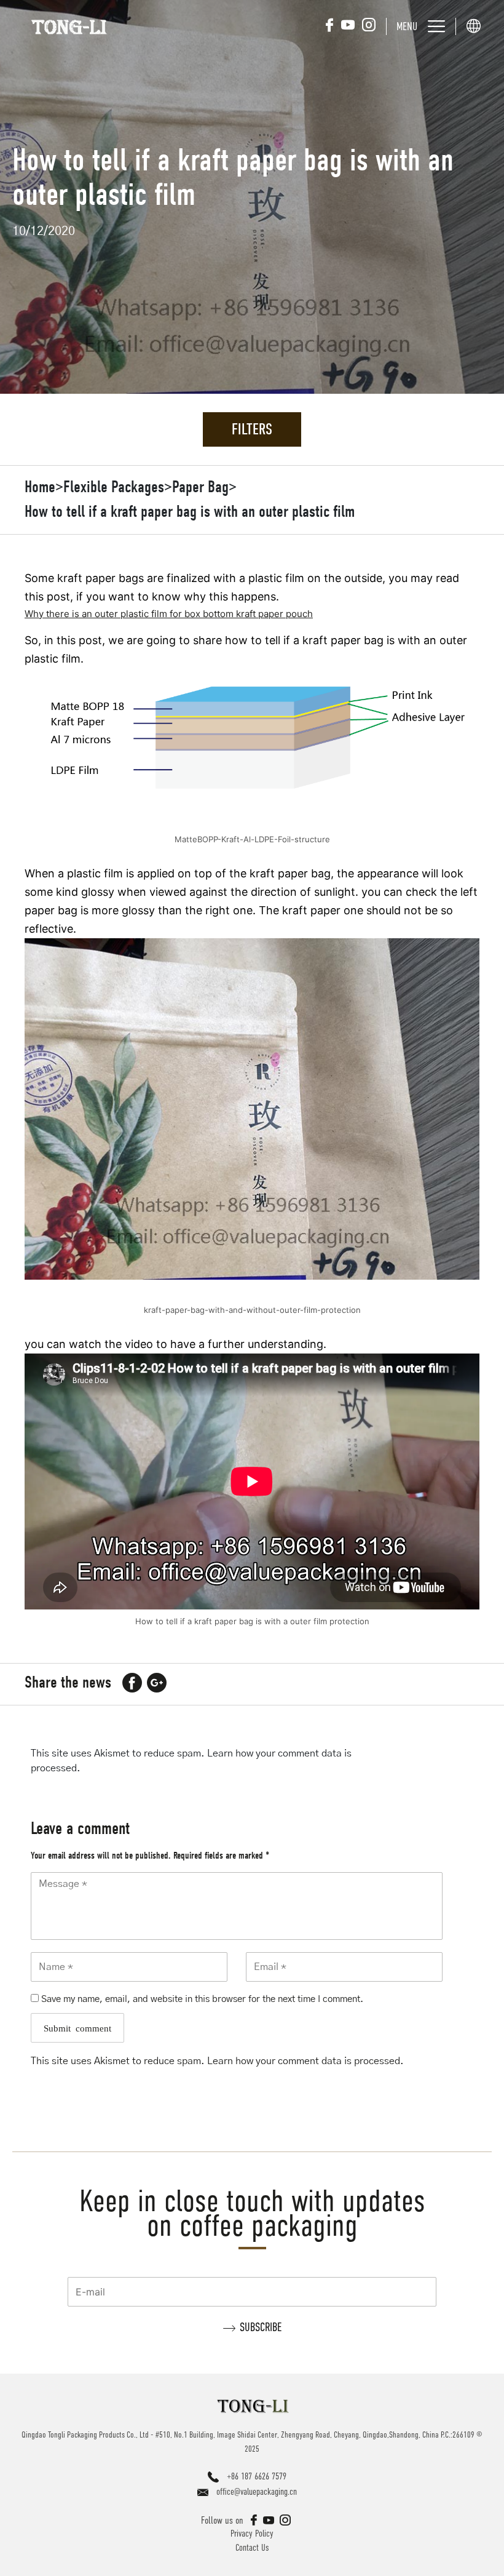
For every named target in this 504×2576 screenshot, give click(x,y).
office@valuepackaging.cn (257, 2491)
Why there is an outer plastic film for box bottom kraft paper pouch (169, 614)
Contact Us (252, 2547)
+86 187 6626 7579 (257, 2476)
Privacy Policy (252, 2533)
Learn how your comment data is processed (304, 2061)
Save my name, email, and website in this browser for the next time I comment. (202, 1999)
